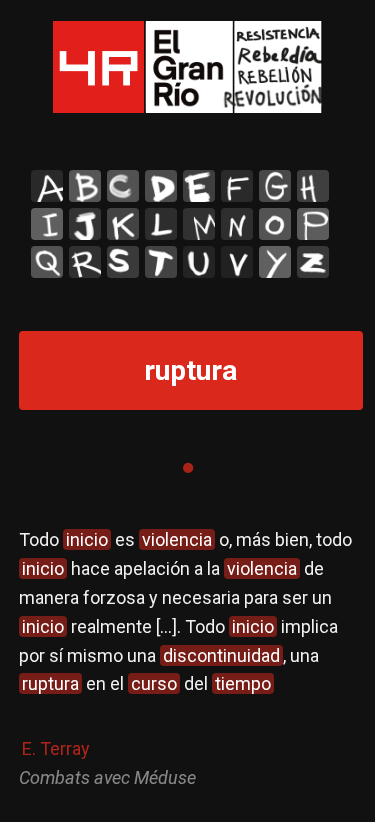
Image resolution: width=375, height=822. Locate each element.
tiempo (243, 683)
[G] (275, 186)
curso (154, 683)
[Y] (275, 262)
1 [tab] (188, 468)
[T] (161, 262)
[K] (123, 224)
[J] (85, 224)
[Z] (313, 262)
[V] (237, 262)
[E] (199, 186)
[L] (161, 224)
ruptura (50, 683)
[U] (199, 262)
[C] (123, 186)
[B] (85, 186)
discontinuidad (221, 655)
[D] (161, 186)
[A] (47, 186)
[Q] (47, 262)
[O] (275, 224)
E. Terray (56, 748)
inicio (87, 539)
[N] (237, 224)
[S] (123, 262)
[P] (313, 224)
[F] (237, 186)
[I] (47, 224)
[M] (199, 224)
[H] (313, 186)
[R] (85, 262)
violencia (177, 539)
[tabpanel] (188, 659)
